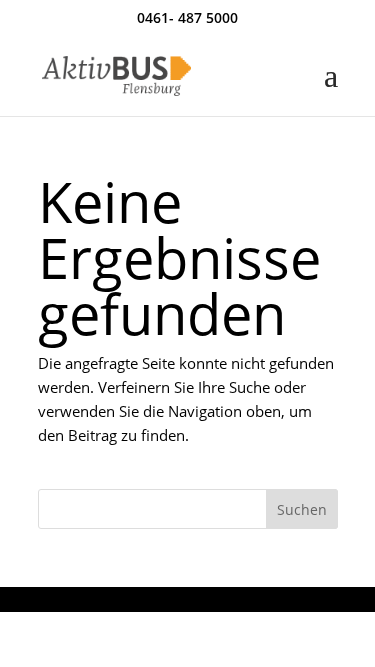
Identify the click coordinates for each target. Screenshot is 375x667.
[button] (331, 88)
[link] (117, 74)
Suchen (302, 509)
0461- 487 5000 (187, 17)
